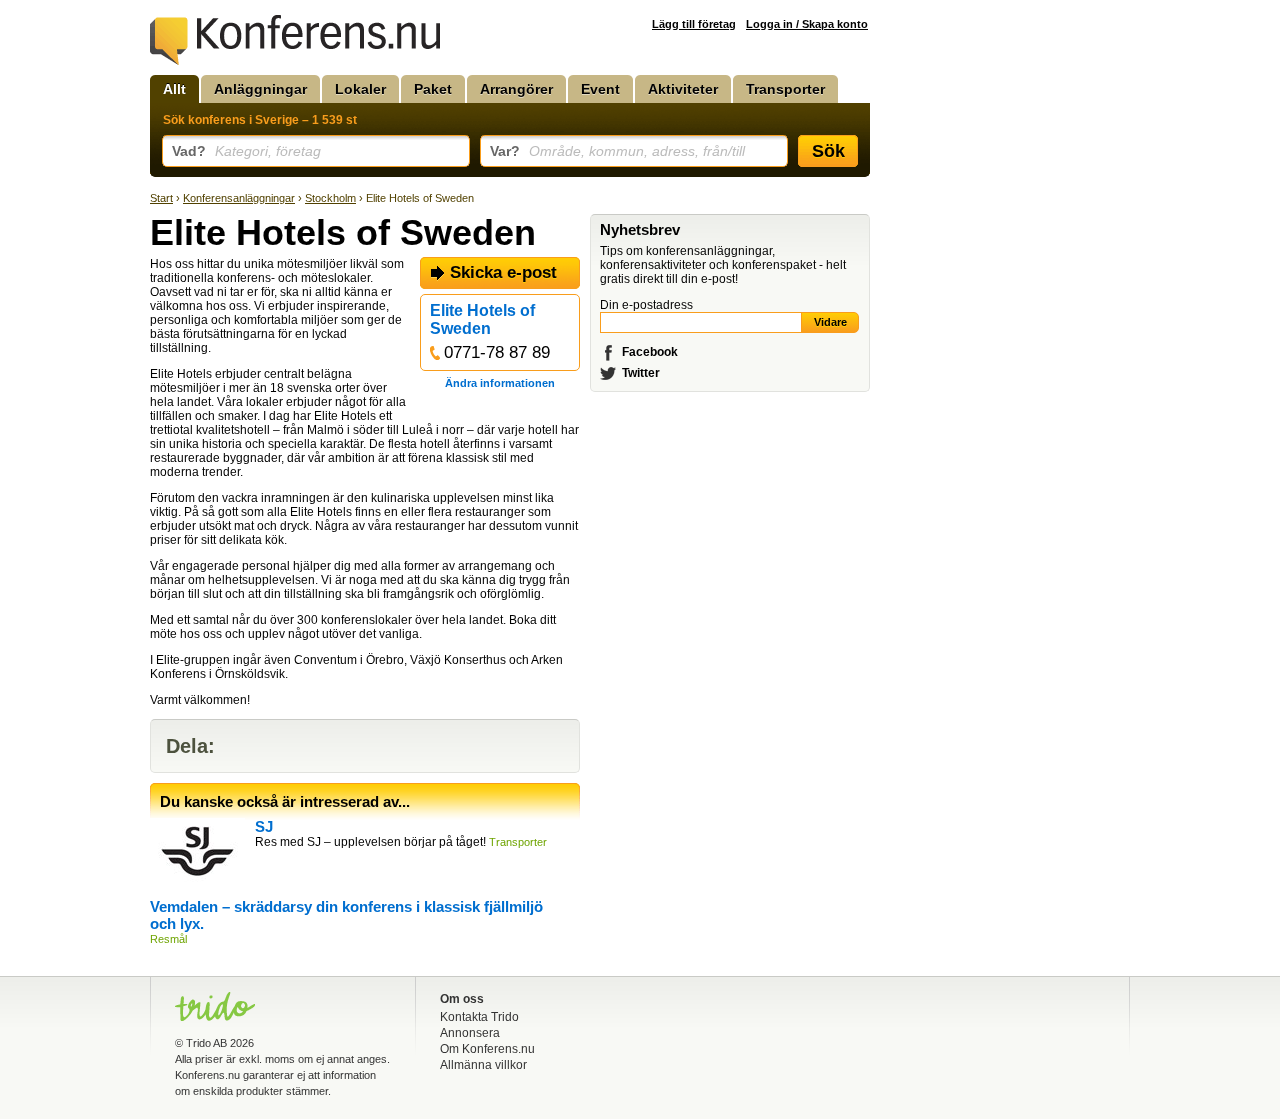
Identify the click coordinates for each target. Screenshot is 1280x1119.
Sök (828, 151)
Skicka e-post (503, 272)
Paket (433, 89)
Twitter (641, 373)
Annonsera (470, 1033)
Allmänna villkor (483, 1065)
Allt (174, 89)
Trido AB (206, 1043)
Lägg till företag (694, 24)
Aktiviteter (683, 89)
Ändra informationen (500, 383)
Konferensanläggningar (239, 198)
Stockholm (330, 198)
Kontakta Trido (479, 1017)
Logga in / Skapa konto (807, 24)
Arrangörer (516, 89)
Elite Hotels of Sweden (482, 319)
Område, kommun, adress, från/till (617, 151)
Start (161, 198)
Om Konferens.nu (487, 1049)
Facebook (650, 352)
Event (600, 89)
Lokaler (360, 89)
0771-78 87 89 (497, 352)
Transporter (785, 89)
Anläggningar (260, 89)
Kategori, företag (246, 151)
